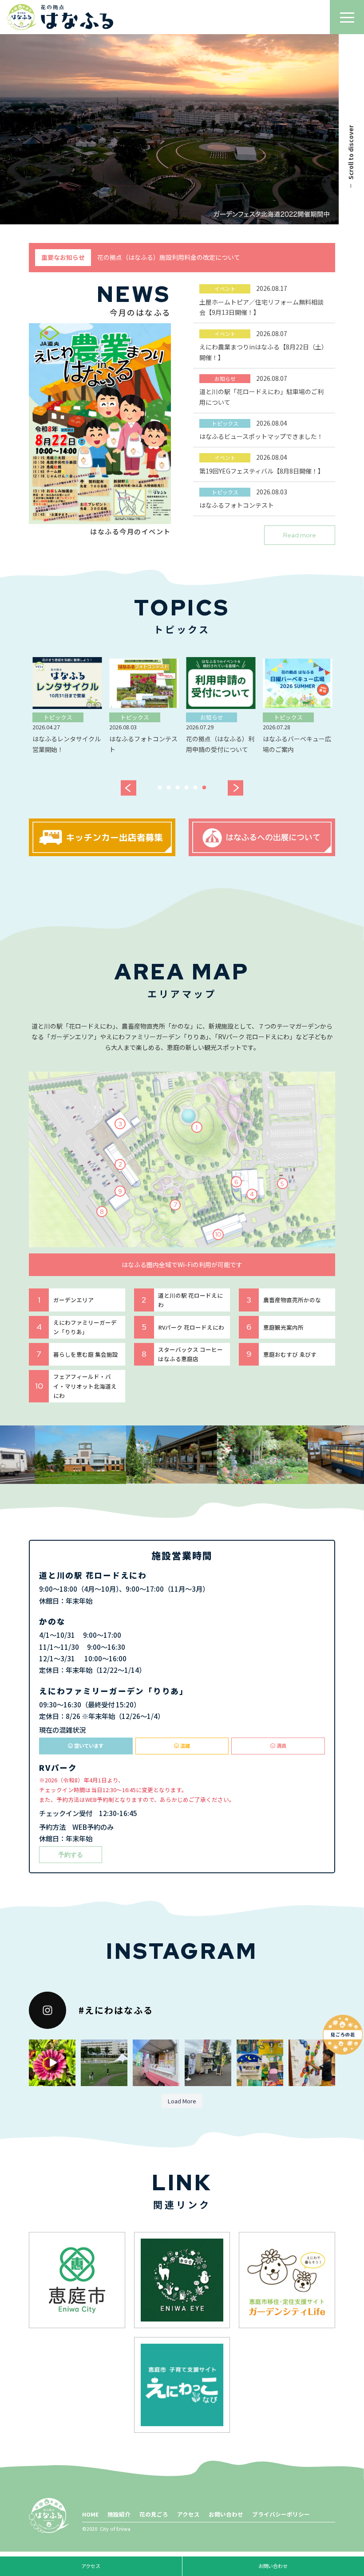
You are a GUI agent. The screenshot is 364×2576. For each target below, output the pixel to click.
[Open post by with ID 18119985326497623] (156, 2063)
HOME (90, 2514)
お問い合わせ (226, 2514)
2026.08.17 (261, 300)
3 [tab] (179, 789)
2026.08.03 (243, 498)
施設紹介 (119, 2514)
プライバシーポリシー (281, 2514)
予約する (71, 1855)
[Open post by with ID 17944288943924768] (312, 2063)
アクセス (188, 2514)
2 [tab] (170, 789)
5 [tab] (196, 789)
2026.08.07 (263, 345)
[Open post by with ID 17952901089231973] (104, 2063)
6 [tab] (205, 789)
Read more (300, 535)
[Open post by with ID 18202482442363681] (208, 2063)
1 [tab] (161, 789)
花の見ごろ (154, 2514)
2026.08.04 (261, 430)
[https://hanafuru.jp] (60, 17)
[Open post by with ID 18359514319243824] (52, 2063)
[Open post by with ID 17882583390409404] (260, 2063)
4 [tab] (188, 789)
